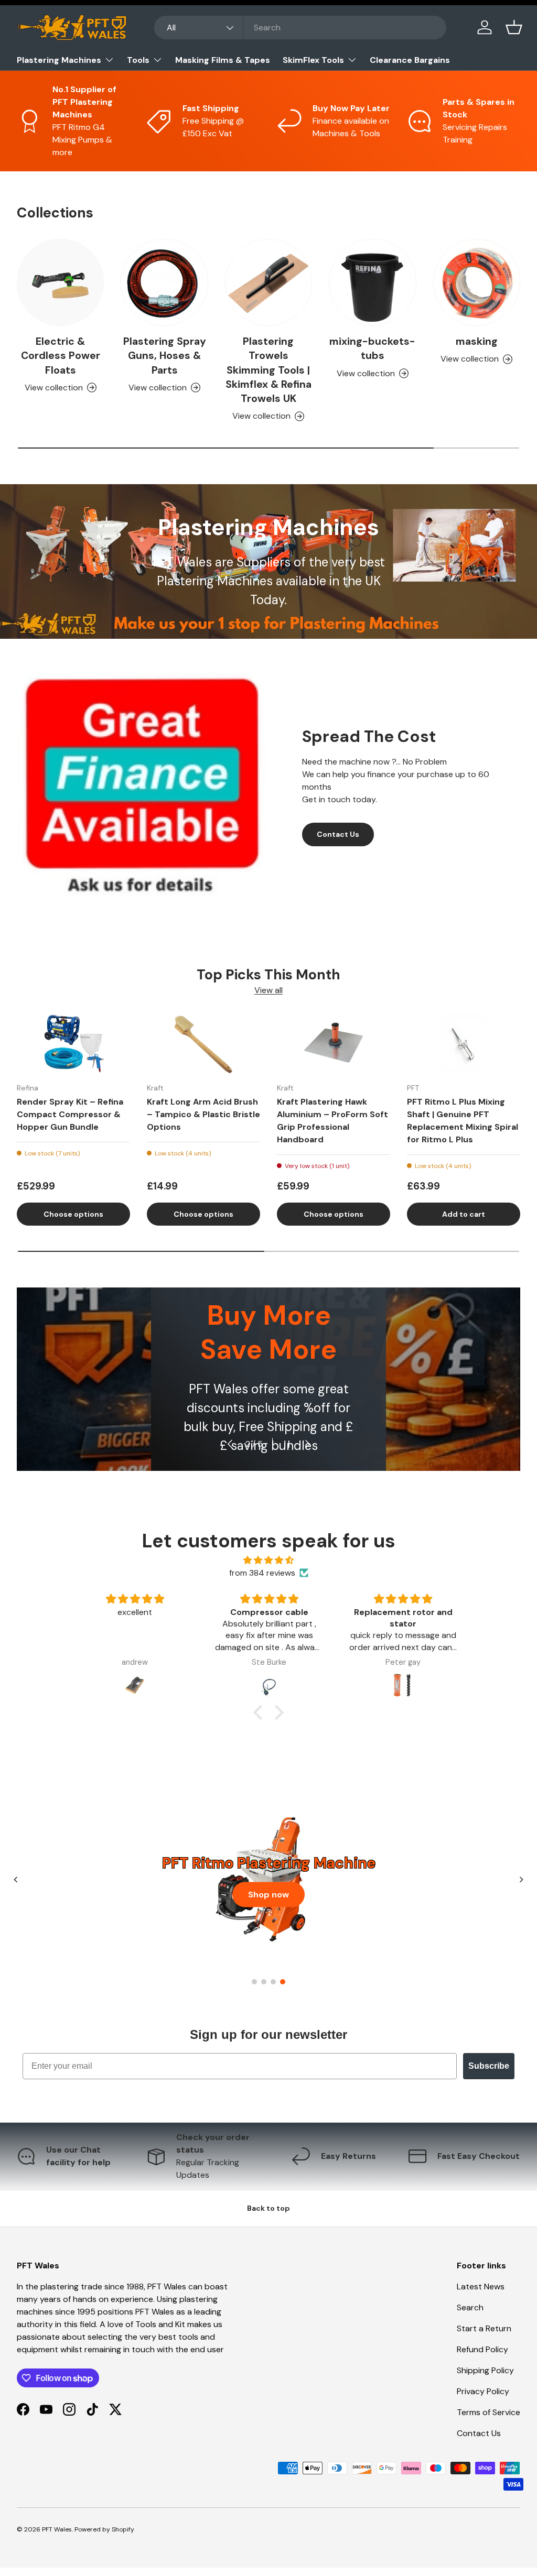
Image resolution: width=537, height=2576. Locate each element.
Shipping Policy (485, 2370)
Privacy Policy (483, 2391)
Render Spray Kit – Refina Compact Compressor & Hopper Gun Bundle (70, 1114)
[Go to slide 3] (273, 1982)
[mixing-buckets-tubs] (372, 282)
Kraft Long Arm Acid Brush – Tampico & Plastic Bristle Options (203, 1114)
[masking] (477, 282)
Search (470, 2307)
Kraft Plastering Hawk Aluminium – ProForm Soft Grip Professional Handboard (332, 1121)
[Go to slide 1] (254, 1982)
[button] (514, 27)
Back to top (268, 2208)
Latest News (481, 2286)
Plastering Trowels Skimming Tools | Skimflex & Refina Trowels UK (268, 370)
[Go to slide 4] (283, 1982)
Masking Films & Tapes (223, 60)
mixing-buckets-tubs (372, 348)
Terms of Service (488, 2412)
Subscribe (489, 2066)
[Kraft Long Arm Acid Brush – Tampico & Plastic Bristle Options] (203, 1044)
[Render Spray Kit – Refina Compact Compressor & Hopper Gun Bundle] (73, 1044)
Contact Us (338, 834)
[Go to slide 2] (264, 1982)
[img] (268, 1560)
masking (477, 341)
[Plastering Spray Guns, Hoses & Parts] (164, 282)
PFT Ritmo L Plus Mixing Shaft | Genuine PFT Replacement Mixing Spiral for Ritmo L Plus (463, 1121)
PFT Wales (57, 2529)
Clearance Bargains (410, 60)
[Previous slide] (16, 1880)
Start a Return (484, 2328)
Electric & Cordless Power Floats (61, 356)
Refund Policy (482, 2349)
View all (268, 990)
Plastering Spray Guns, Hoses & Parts (165, 356)
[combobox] (300, 28)
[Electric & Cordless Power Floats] (60, 282)
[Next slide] (521, 1880)
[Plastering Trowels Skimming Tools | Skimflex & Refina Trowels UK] (268, 282)
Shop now (268, 1894)
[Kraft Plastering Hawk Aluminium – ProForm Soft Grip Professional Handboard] (334, 1044)
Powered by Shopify (104, 2529)
